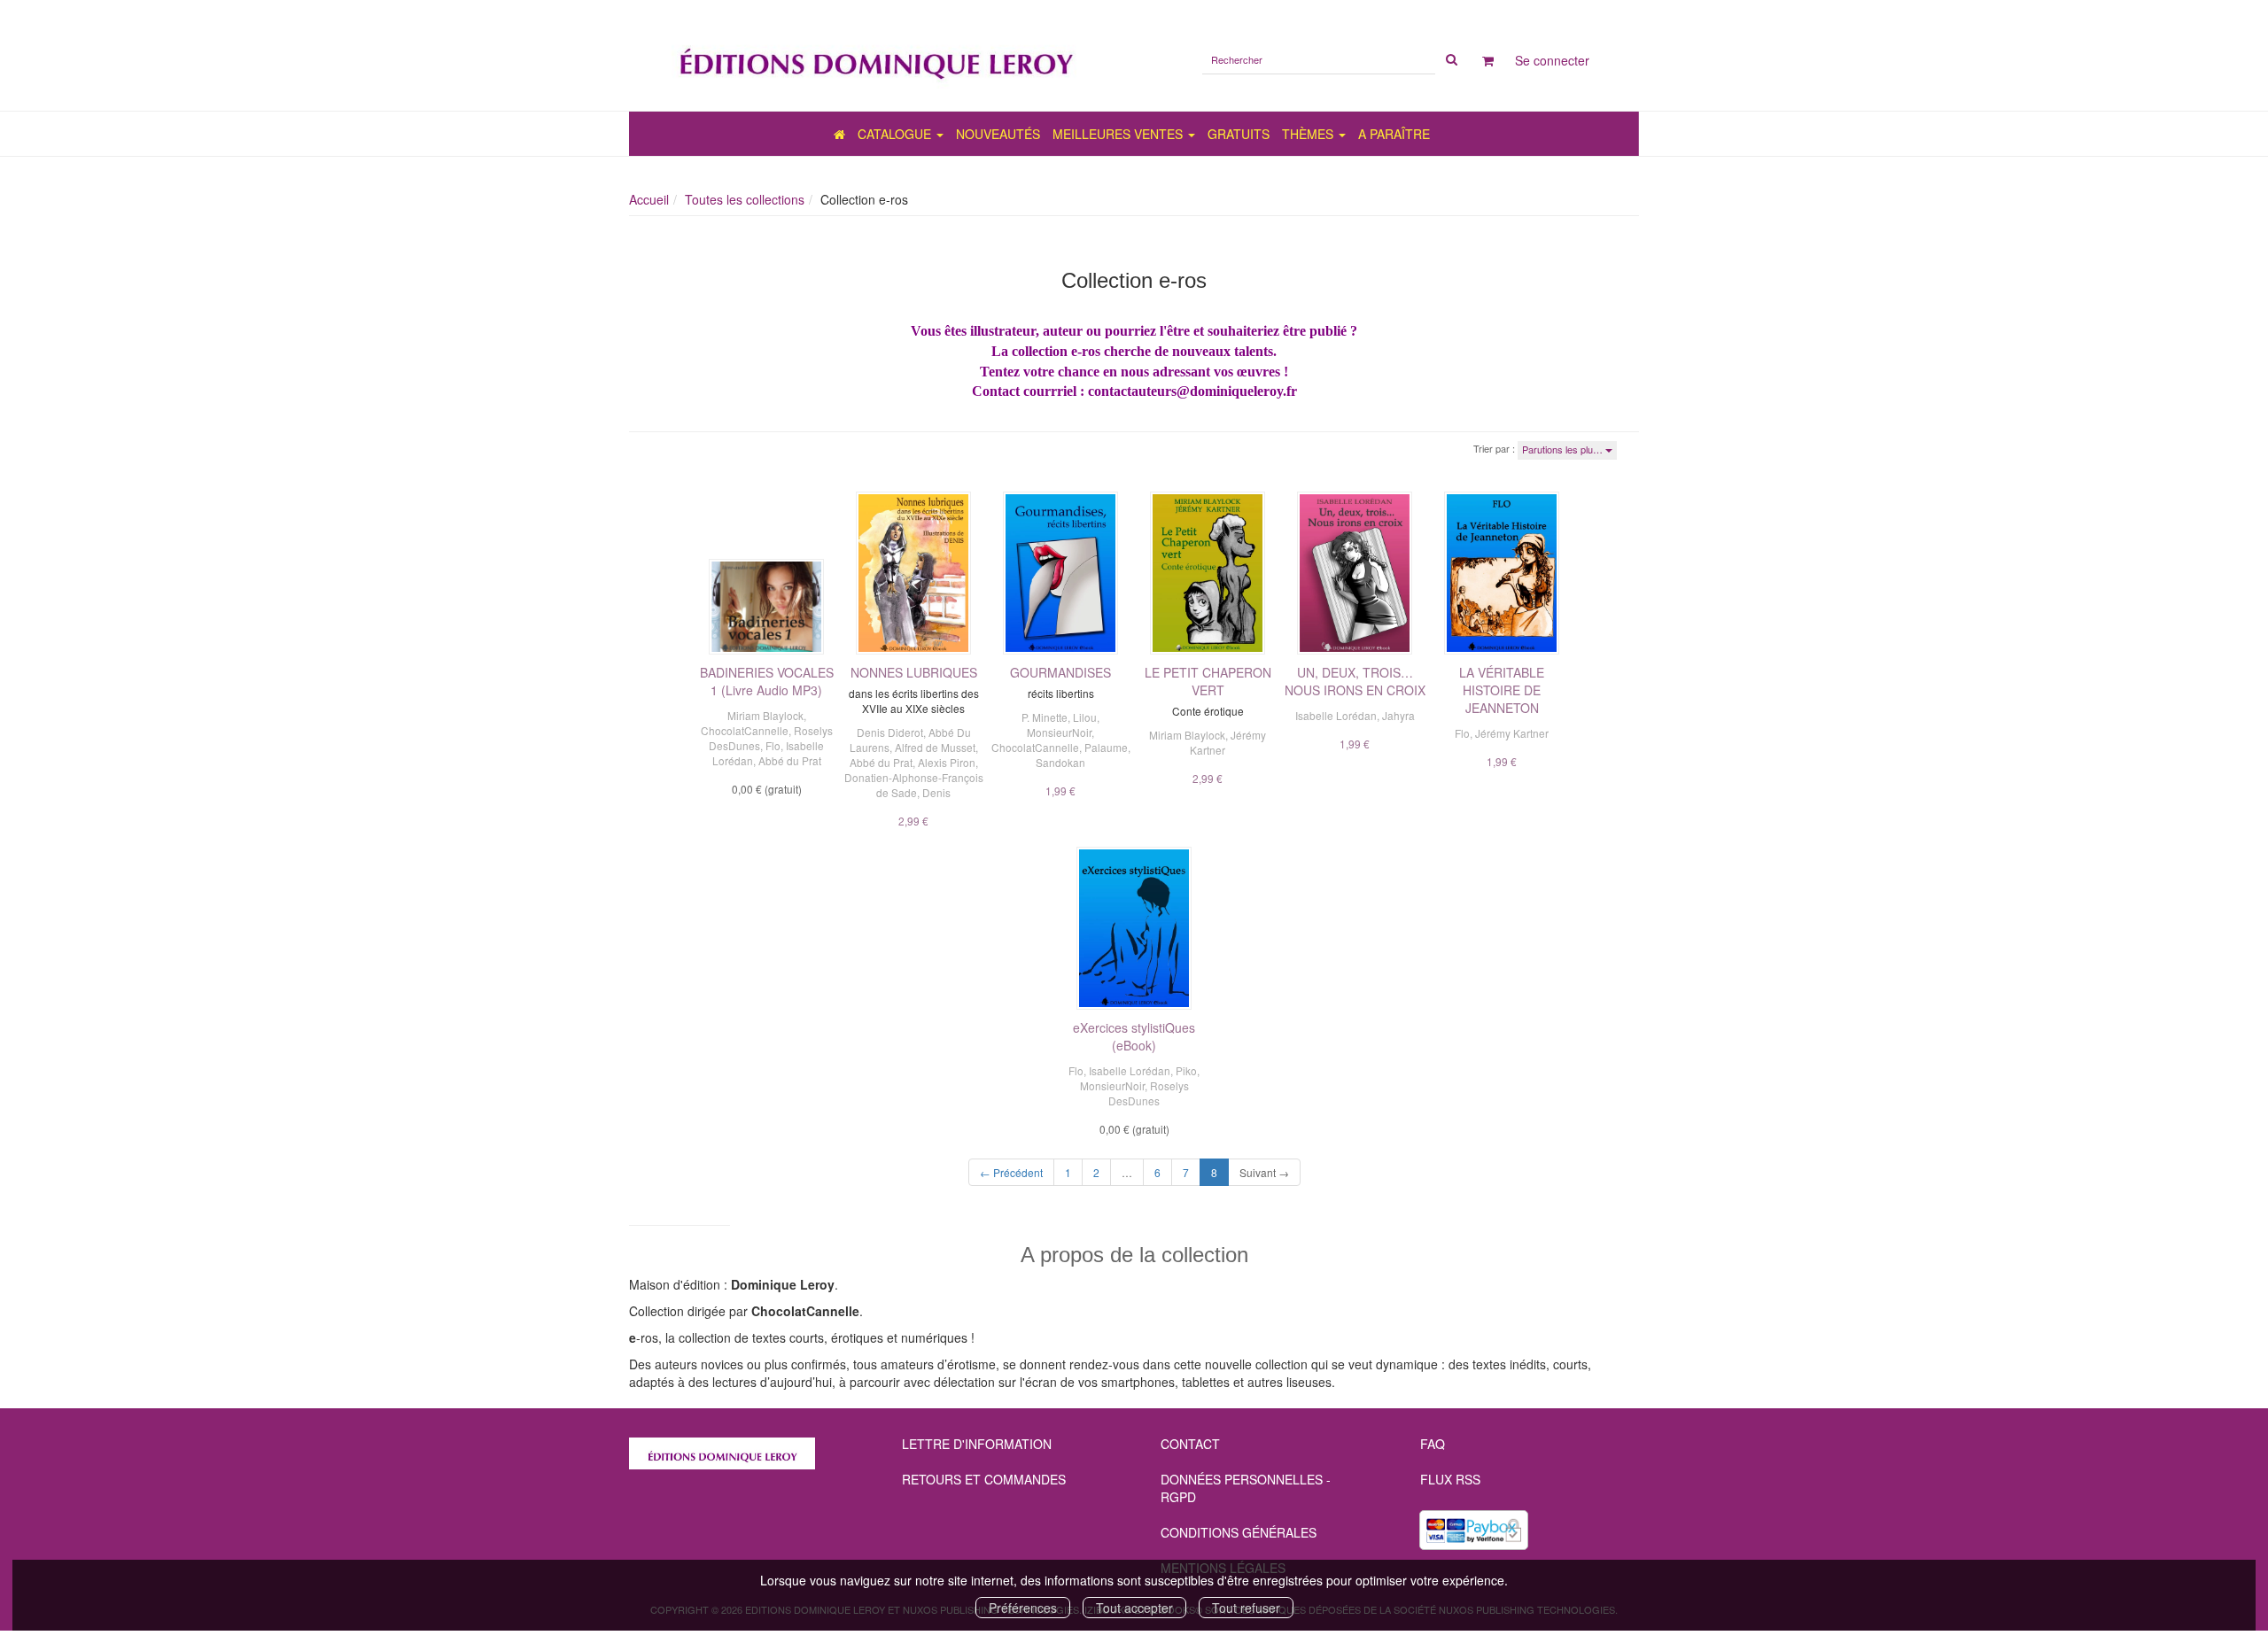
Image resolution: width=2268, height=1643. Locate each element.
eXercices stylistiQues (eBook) (1134, 1036)
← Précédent (1011, 1172)
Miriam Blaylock (765, 715)
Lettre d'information (977, 1444)
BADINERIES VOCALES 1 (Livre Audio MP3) (767, 681)
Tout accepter (1134, 1608)
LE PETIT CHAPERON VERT (1208, 681)
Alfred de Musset (935, 747)
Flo (773, 745)
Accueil (649, 199)
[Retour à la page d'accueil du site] (875, 55)
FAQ (1433, 1444)
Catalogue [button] (896, 134)
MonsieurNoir (1059, 732)
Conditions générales (1239, 1532)
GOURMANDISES (1060, 672)
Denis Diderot (890, 732)
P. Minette (1045, 717)
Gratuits (1239, 134)
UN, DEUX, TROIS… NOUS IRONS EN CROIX (1355, 681)
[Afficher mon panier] (1488, 60)
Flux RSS (1450, 1479)
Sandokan (1060, 762)
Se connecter (1552, 60)
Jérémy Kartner (1512, 733)
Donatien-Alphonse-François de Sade (914, 785)
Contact (1190, 1444)
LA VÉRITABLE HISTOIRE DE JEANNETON (1502, 690)
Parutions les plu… (1564, 449)
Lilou (1085, 717)
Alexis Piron (947, 762)
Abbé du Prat (790, 760)
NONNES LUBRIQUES (914, 672)
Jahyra (1398, 715)
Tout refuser (1246, 1608)
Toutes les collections (745, 199)
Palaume (1106, 747)
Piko (1186, 1070)
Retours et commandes (984, 1479)
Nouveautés (998, 134)
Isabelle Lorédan (1336, 715)
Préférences (1023, 1608)
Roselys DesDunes (1149, 1093)
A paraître (1394, 134)
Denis (936, 792)
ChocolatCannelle (745, 730)
